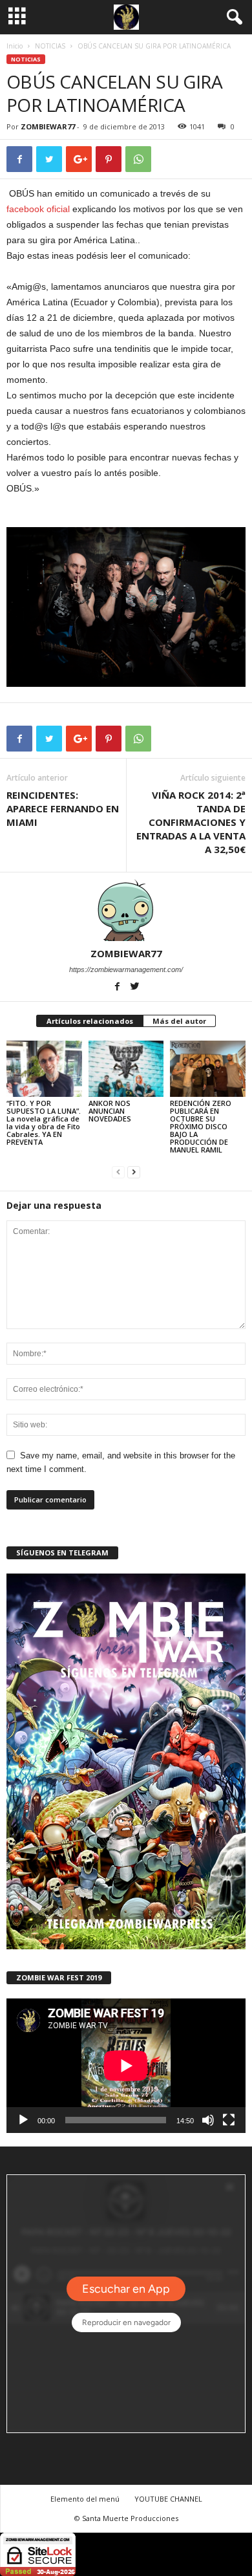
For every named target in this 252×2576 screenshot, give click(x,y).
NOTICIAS (50, 46)
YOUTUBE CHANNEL (168, 2499)
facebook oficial (38, 209)
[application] (126, 2066)
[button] (232, 17)
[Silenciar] (208, 2120)
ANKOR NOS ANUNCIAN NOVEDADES (110, 1111)
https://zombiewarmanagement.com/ (126, 969)
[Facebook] (119, 988)
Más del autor (179, 1021)
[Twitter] (135, 988)
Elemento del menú (85, 2499)
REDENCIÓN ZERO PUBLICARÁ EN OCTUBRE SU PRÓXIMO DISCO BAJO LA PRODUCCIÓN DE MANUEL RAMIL (201, 1126)
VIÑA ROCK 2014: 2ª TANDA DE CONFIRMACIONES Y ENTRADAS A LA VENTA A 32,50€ (191, 822)
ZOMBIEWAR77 (48, 126)
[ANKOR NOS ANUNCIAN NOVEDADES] (126, 1069)
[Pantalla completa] (229, 2120)
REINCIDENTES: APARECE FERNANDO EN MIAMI (63, 808)
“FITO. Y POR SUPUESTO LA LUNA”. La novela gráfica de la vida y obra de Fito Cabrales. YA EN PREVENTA (44, 1122)
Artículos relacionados (90, 1021)
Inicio (15, 46)
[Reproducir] (23, 2120)
